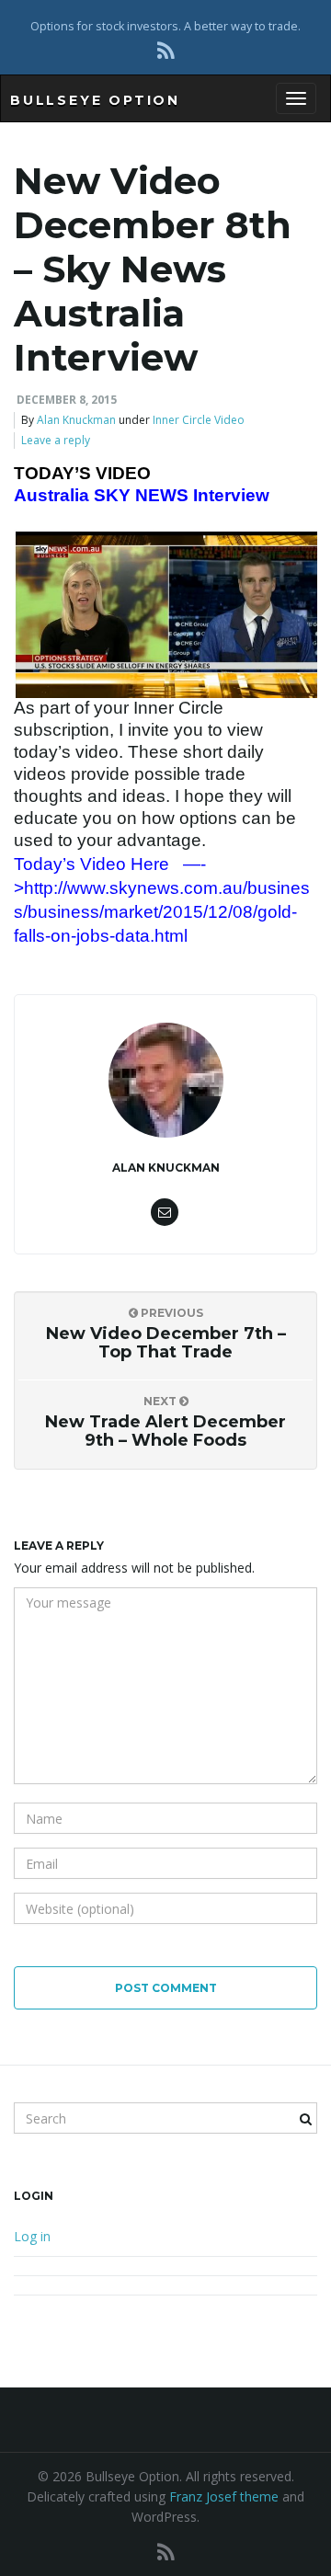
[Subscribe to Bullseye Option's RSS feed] (166, 50)
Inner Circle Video (199, 420)
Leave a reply (56, 440)
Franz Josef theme (224, 2496)
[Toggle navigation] (296, 98)
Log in (32, 2236)
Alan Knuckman (76, 420)
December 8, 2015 (67, 400)
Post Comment (166, 1988)
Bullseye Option (95, 100)
